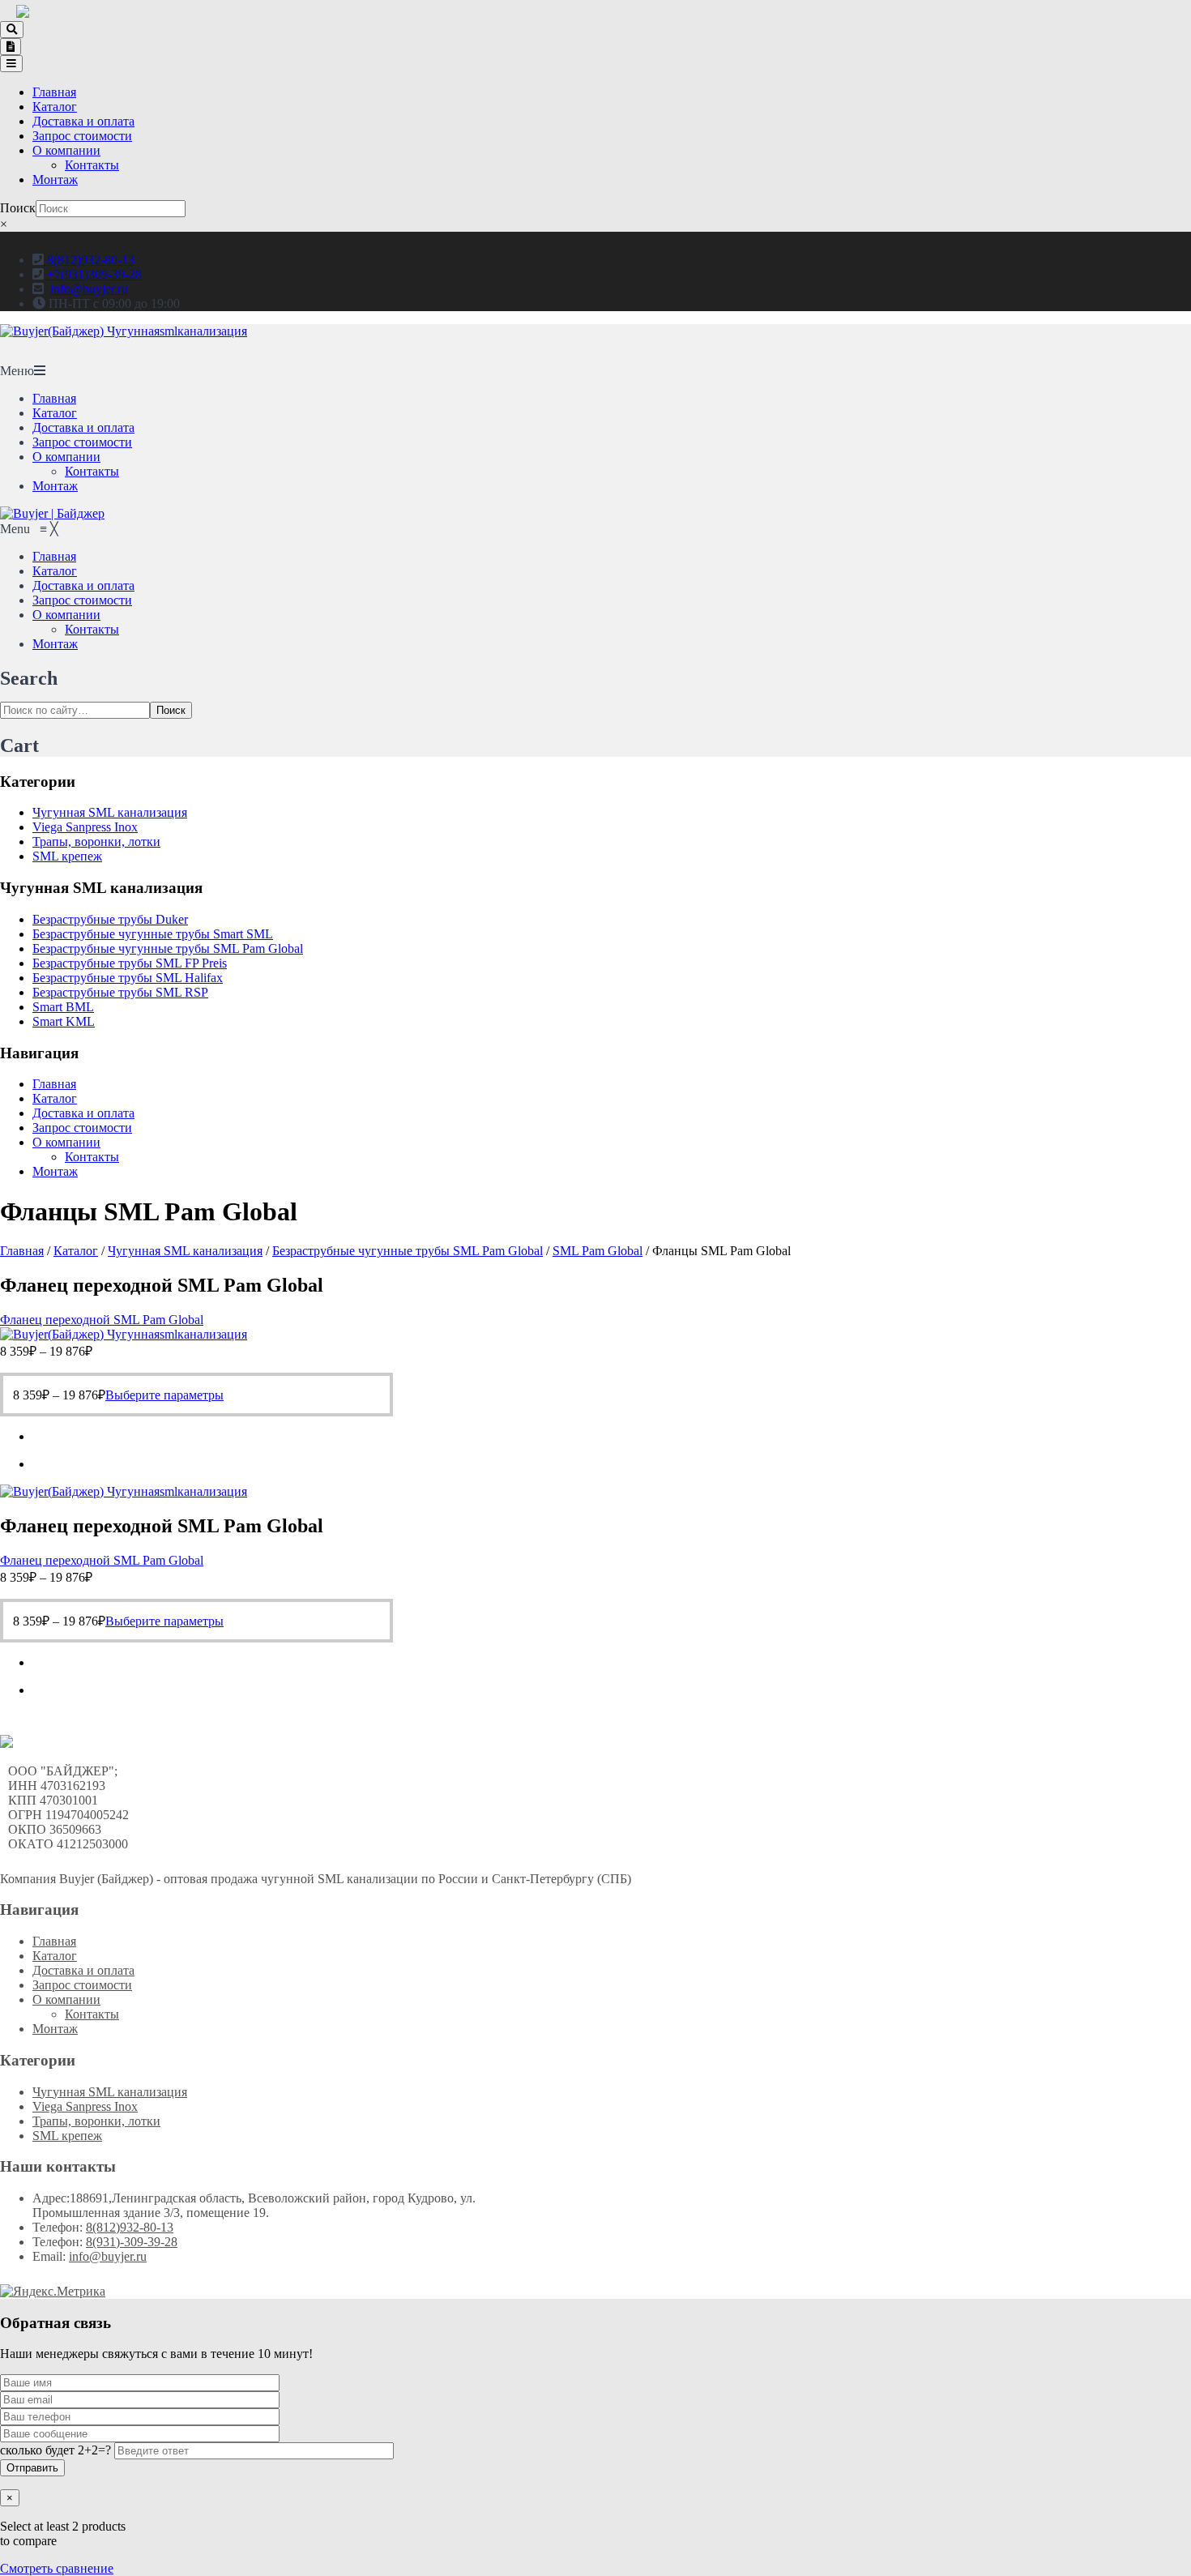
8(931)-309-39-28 (132, 2242)
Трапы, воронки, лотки (96, 842)
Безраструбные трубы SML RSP (120, 992)
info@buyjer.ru (89, 289)
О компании (66, 150)
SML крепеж (67, 856)
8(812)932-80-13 (89, 260)
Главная (54, 92)
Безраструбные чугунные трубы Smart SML (153, 934)
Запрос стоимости (82, 136)
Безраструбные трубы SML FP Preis (130, 963)
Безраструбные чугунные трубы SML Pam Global (168, 948)
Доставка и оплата (83, 121)
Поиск (18, 208)
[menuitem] (54, 556)
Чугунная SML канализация (110, 812)
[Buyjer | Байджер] (52, 513)
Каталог (55, 107)
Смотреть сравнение (57, 2568)
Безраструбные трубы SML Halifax (128, 978)
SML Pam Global (598, 1251)
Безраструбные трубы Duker (110, 919)
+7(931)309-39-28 (93, 274)
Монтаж (55, 179)
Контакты (92, 165)
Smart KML (64, 1021)
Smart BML (63, 1007)
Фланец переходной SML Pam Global (102, 1320)
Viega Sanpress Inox (85, 827)
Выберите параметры (164, 1395)
